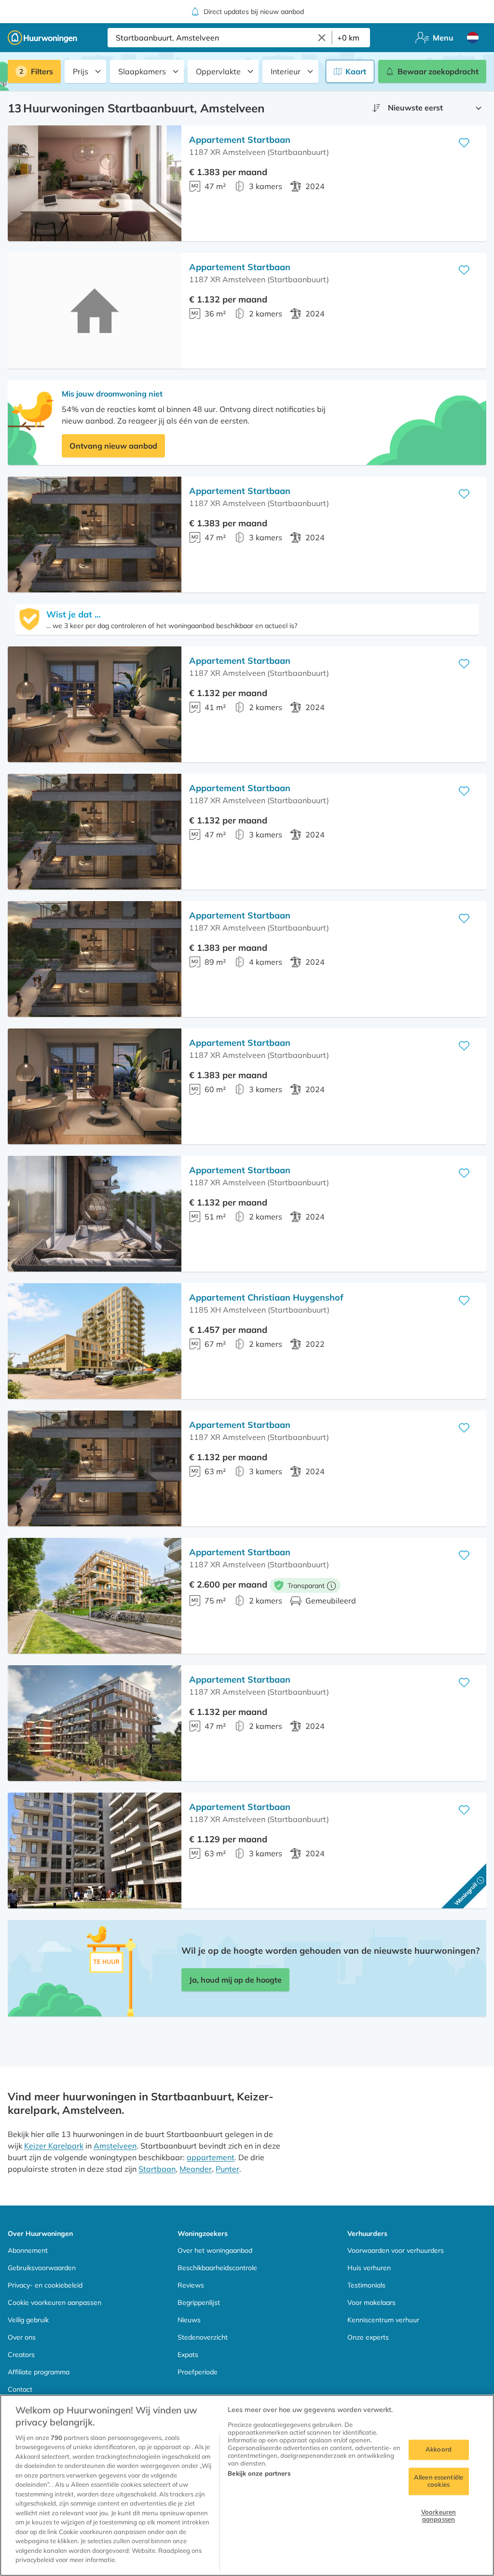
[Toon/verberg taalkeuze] (473, 38)
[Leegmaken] (322, 38)
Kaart (356, 71)
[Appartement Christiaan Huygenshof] (95, 1341)
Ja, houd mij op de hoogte (235, 1980)
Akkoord (439, 2449)
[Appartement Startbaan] (95, 183)
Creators (21, 2355)
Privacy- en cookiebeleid (45, 2285)
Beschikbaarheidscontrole (217, 2268)
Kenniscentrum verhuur (383, 2320)
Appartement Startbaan (240, 140)
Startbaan (157, 2169)
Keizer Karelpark (54, 2146)
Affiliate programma (39, 2372)
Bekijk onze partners (259, 2473)
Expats (188, 2355)
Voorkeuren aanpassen (439, 2516)
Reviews (191, 2285)
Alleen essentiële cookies (439, 2481)
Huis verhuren (369, 2268)
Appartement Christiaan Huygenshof (266, 1297)
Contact (20, 2389)
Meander (196, 2169)
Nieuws (189, 2320)
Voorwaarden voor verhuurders (396, 2250)
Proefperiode (198, 2372)
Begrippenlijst (199, 2302)
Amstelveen (115, 2146)
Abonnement (28, 2250)
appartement (211, 2157)
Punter (227, 2169)
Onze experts (368, 2337)
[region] (247, 2485)
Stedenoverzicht (203, 2337)
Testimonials (366, 2285)
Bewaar (438, 71)
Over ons (22, 2337)
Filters (42, 71)
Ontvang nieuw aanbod (113, 446)
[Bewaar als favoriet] (464, 143)
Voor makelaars (371, 2302)
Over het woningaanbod (215, 2250)
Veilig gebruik (28, 2320)
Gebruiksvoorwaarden (42, 2268)
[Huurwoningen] (42, 38)
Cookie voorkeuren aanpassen (55, 2302)
